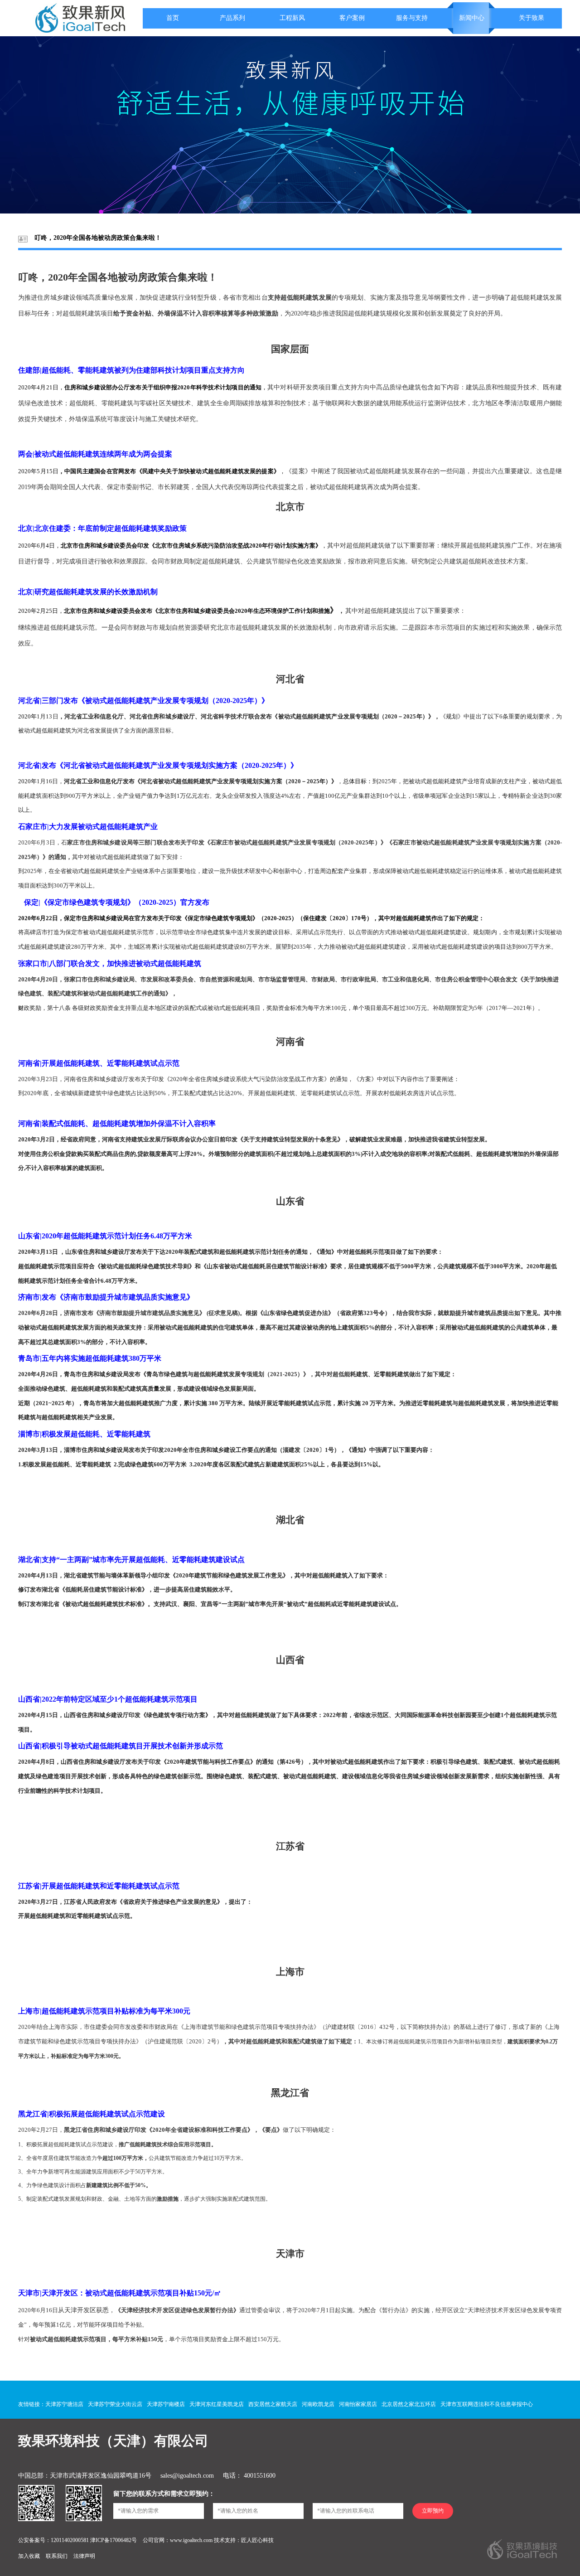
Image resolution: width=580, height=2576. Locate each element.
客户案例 (352, 18)
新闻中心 (472, 18)
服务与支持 (412, 18)
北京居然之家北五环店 (409, 2404)
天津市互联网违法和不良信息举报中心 (487, 2404)
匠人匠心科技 (257, 2540)
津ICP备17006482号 (114, 2540)
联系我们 (57, 2556)
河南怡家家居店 (358, 2404)
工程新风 (292, 18)
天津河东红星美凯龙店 (217, 2404)
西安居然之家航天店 (273, 2404)
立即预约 (433, 2511)
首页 (173, 18)
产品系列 (232, 18)
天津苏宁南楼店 (166, 2404)
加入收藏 (30, 2556)
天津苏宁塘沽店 (64, 2404)
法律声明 (84, 2556)
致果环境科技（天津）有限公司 (113, 2441)
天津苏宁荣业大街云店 (115, 2404)
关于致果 (532, 18)
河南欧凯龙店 (318, 2404)
